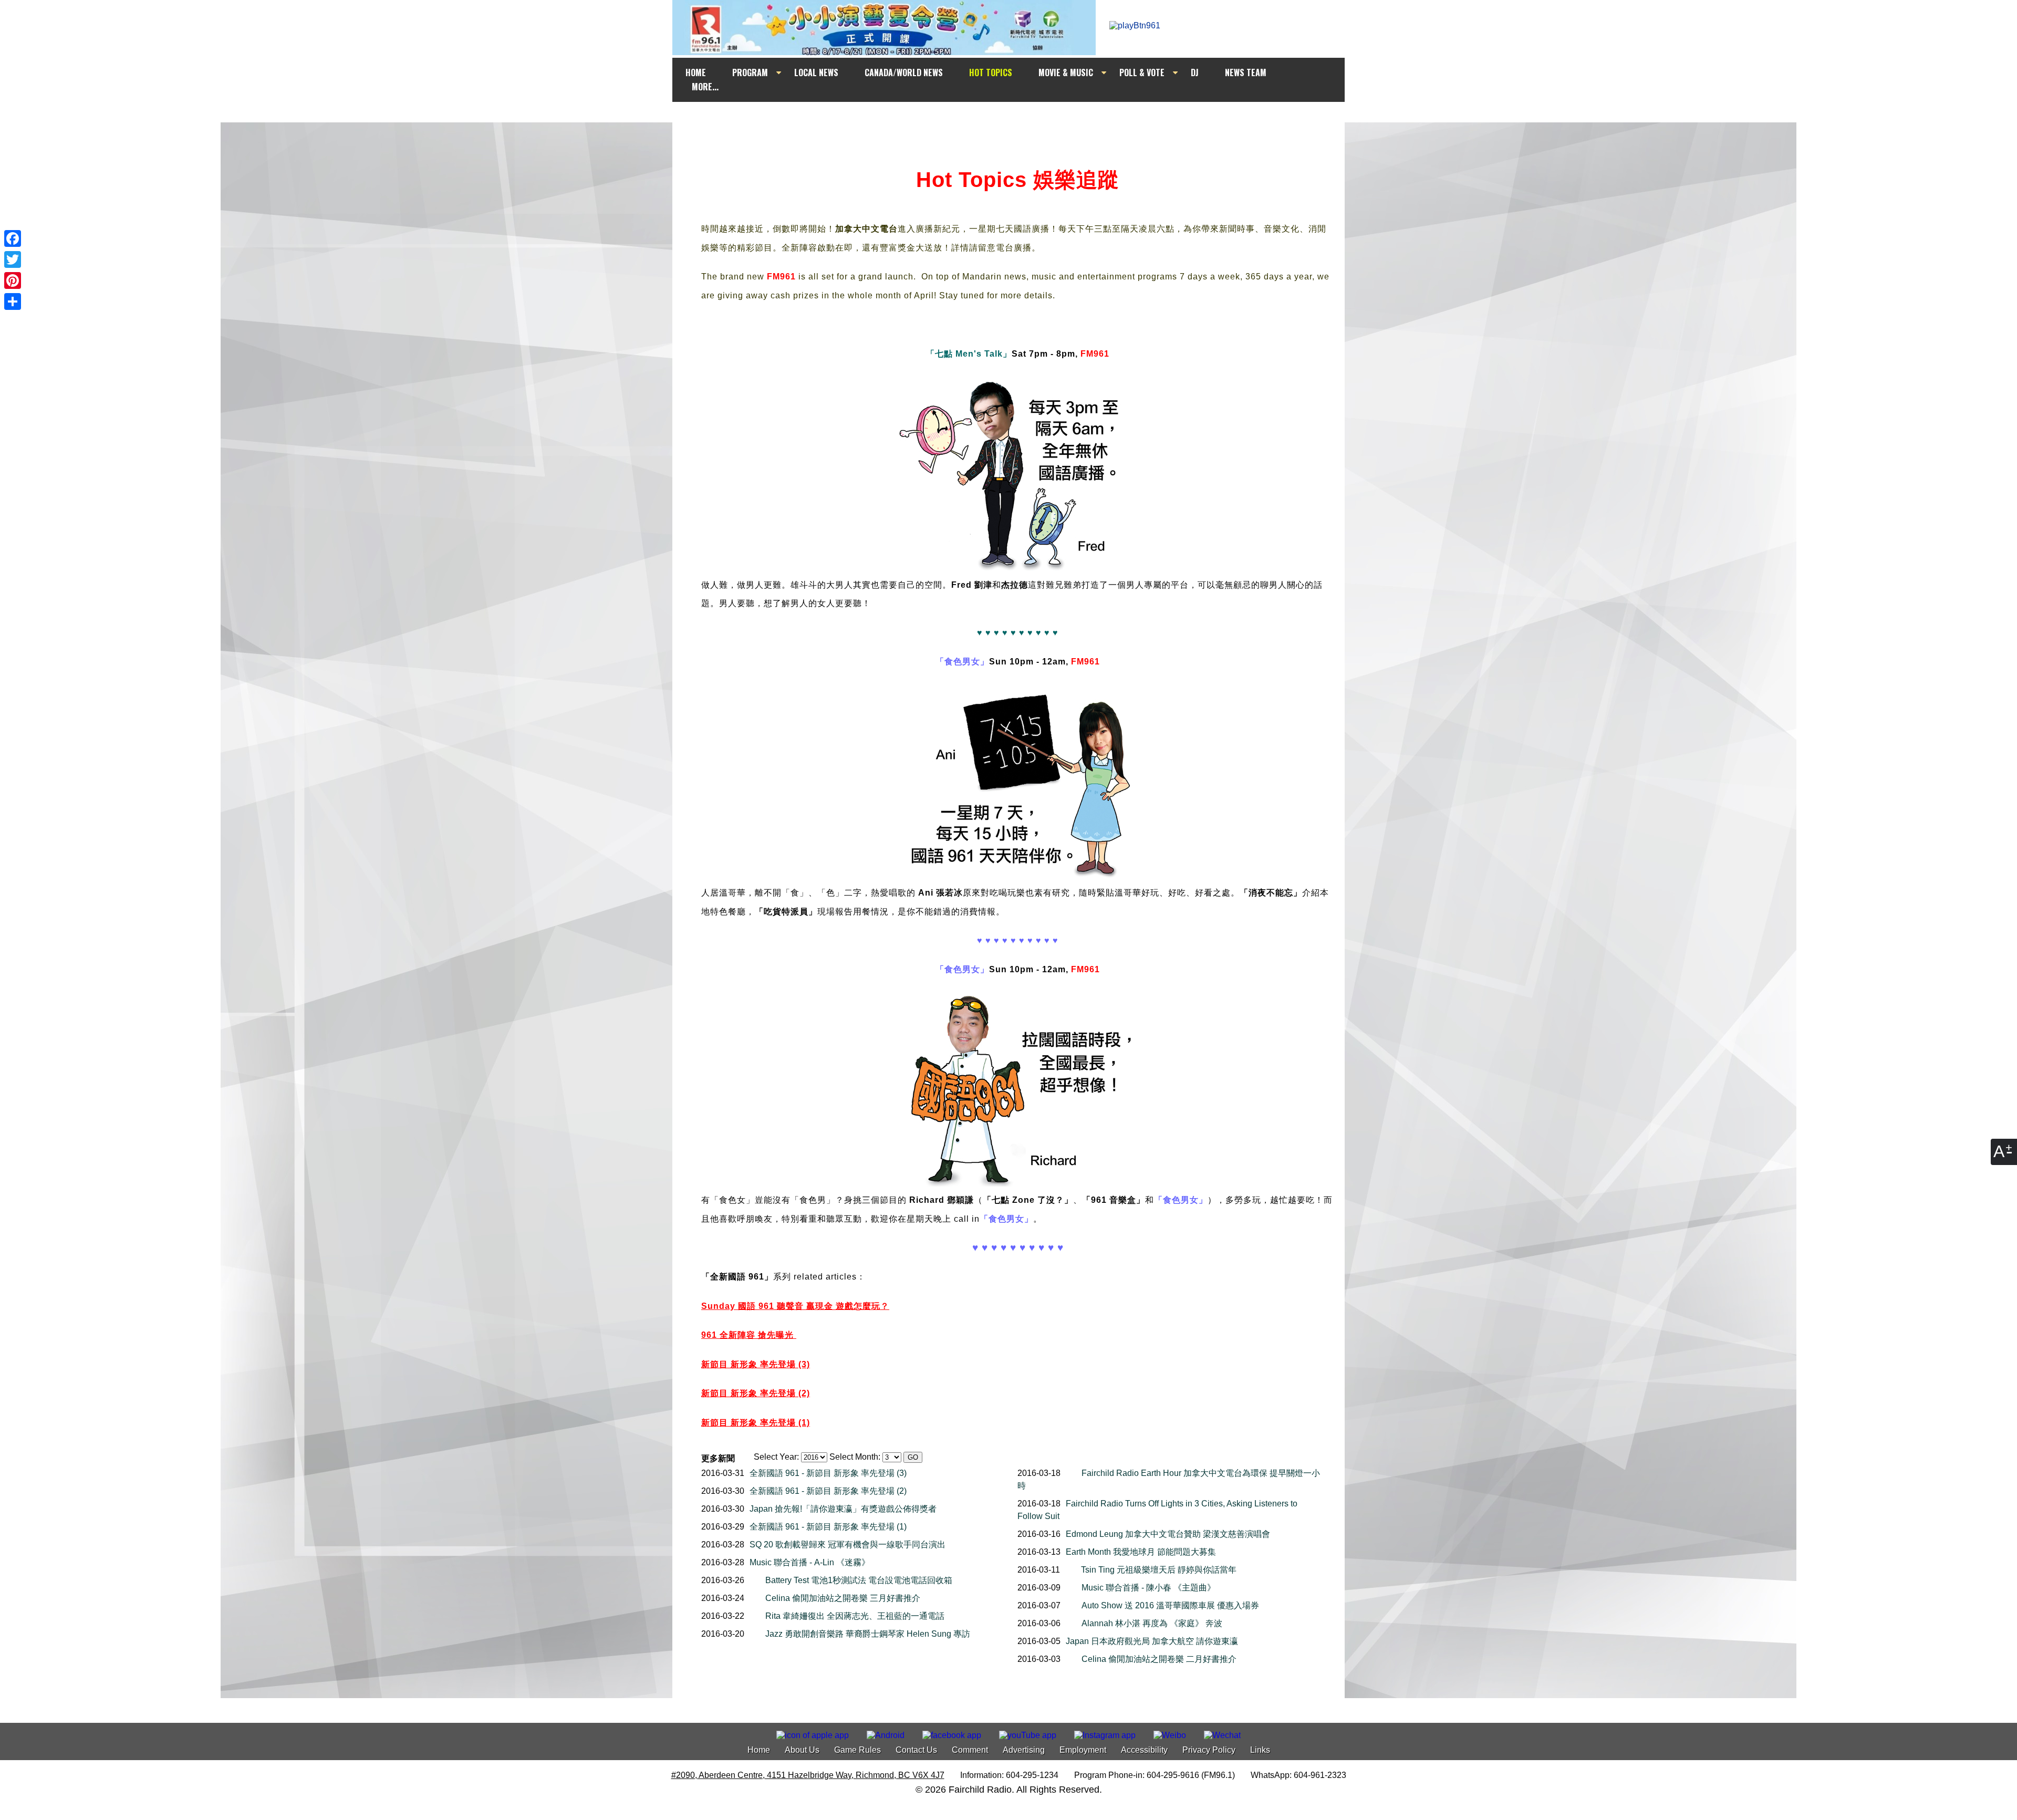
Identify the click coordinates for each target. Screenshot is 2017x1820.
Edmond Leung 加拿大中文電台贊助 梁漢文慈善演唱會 (1168, 1534)
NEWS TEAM (1246, 72)
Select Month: (855, 1457)
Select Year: (776, 1457)
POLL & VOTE (1142, 72)
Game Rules (857, 1750)
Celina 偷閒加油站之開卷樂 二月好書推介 (1159, 1659)
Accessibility (1144, 1750)
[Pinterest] (13, 280)
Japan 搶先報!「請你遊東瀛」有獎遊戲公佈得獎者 (843, 1509)
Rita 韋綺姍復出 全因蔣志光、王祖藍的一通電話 (855, 1616)
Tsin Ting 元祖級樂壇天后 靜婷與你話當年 (1159, 1570)
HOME (696, 72)
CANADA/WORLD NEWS (904, 72)
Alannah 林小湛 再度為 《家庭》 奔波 (1152, 1623)
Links (1260, 1750)
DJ (1195, 72)
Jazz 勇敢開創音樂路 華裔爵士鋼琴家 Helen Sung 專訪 (868, 1634)
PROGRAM (750, 72)
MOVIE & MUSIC (1066, 72)
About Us (802, 1750)
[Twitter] (13, 259)
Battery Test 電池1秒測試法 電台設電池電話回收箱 (859, 1580)
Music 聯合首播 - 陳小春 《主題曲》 (1148, 1588)
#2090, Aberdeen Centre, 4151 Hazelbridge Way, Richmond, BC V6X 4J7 (808, 1775)
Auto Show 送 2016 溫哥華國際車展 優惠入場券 (1170, 1605)
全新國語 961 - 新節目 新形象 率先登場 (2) (828, 1491)
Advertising (1024, 1750)
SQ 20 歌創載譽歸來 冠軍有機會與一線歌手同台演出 (848, 1545)
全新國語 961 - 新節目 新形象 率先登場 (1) (828, 1527)
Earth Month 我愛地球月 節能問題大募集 (1141, 1552)
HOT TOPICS (991, 72)
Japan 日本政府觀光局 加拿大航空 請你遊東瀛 (1152, 1641)
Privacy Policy (1209, 1750)
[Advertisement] (1018, 122)
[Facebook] (13, 238)
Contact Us (916, 1750)
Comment (970, 1750)
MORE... (705, 87)
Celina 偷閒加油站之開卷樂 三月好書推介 (843, 1598)
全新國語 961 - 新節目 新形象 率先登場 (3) (828, 1473)
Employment (1083, 1750)
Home (759, 1750)
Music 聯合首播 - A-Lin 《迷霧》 (810, 1562)
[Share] (13, 301)
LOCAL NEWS (816, 72)
